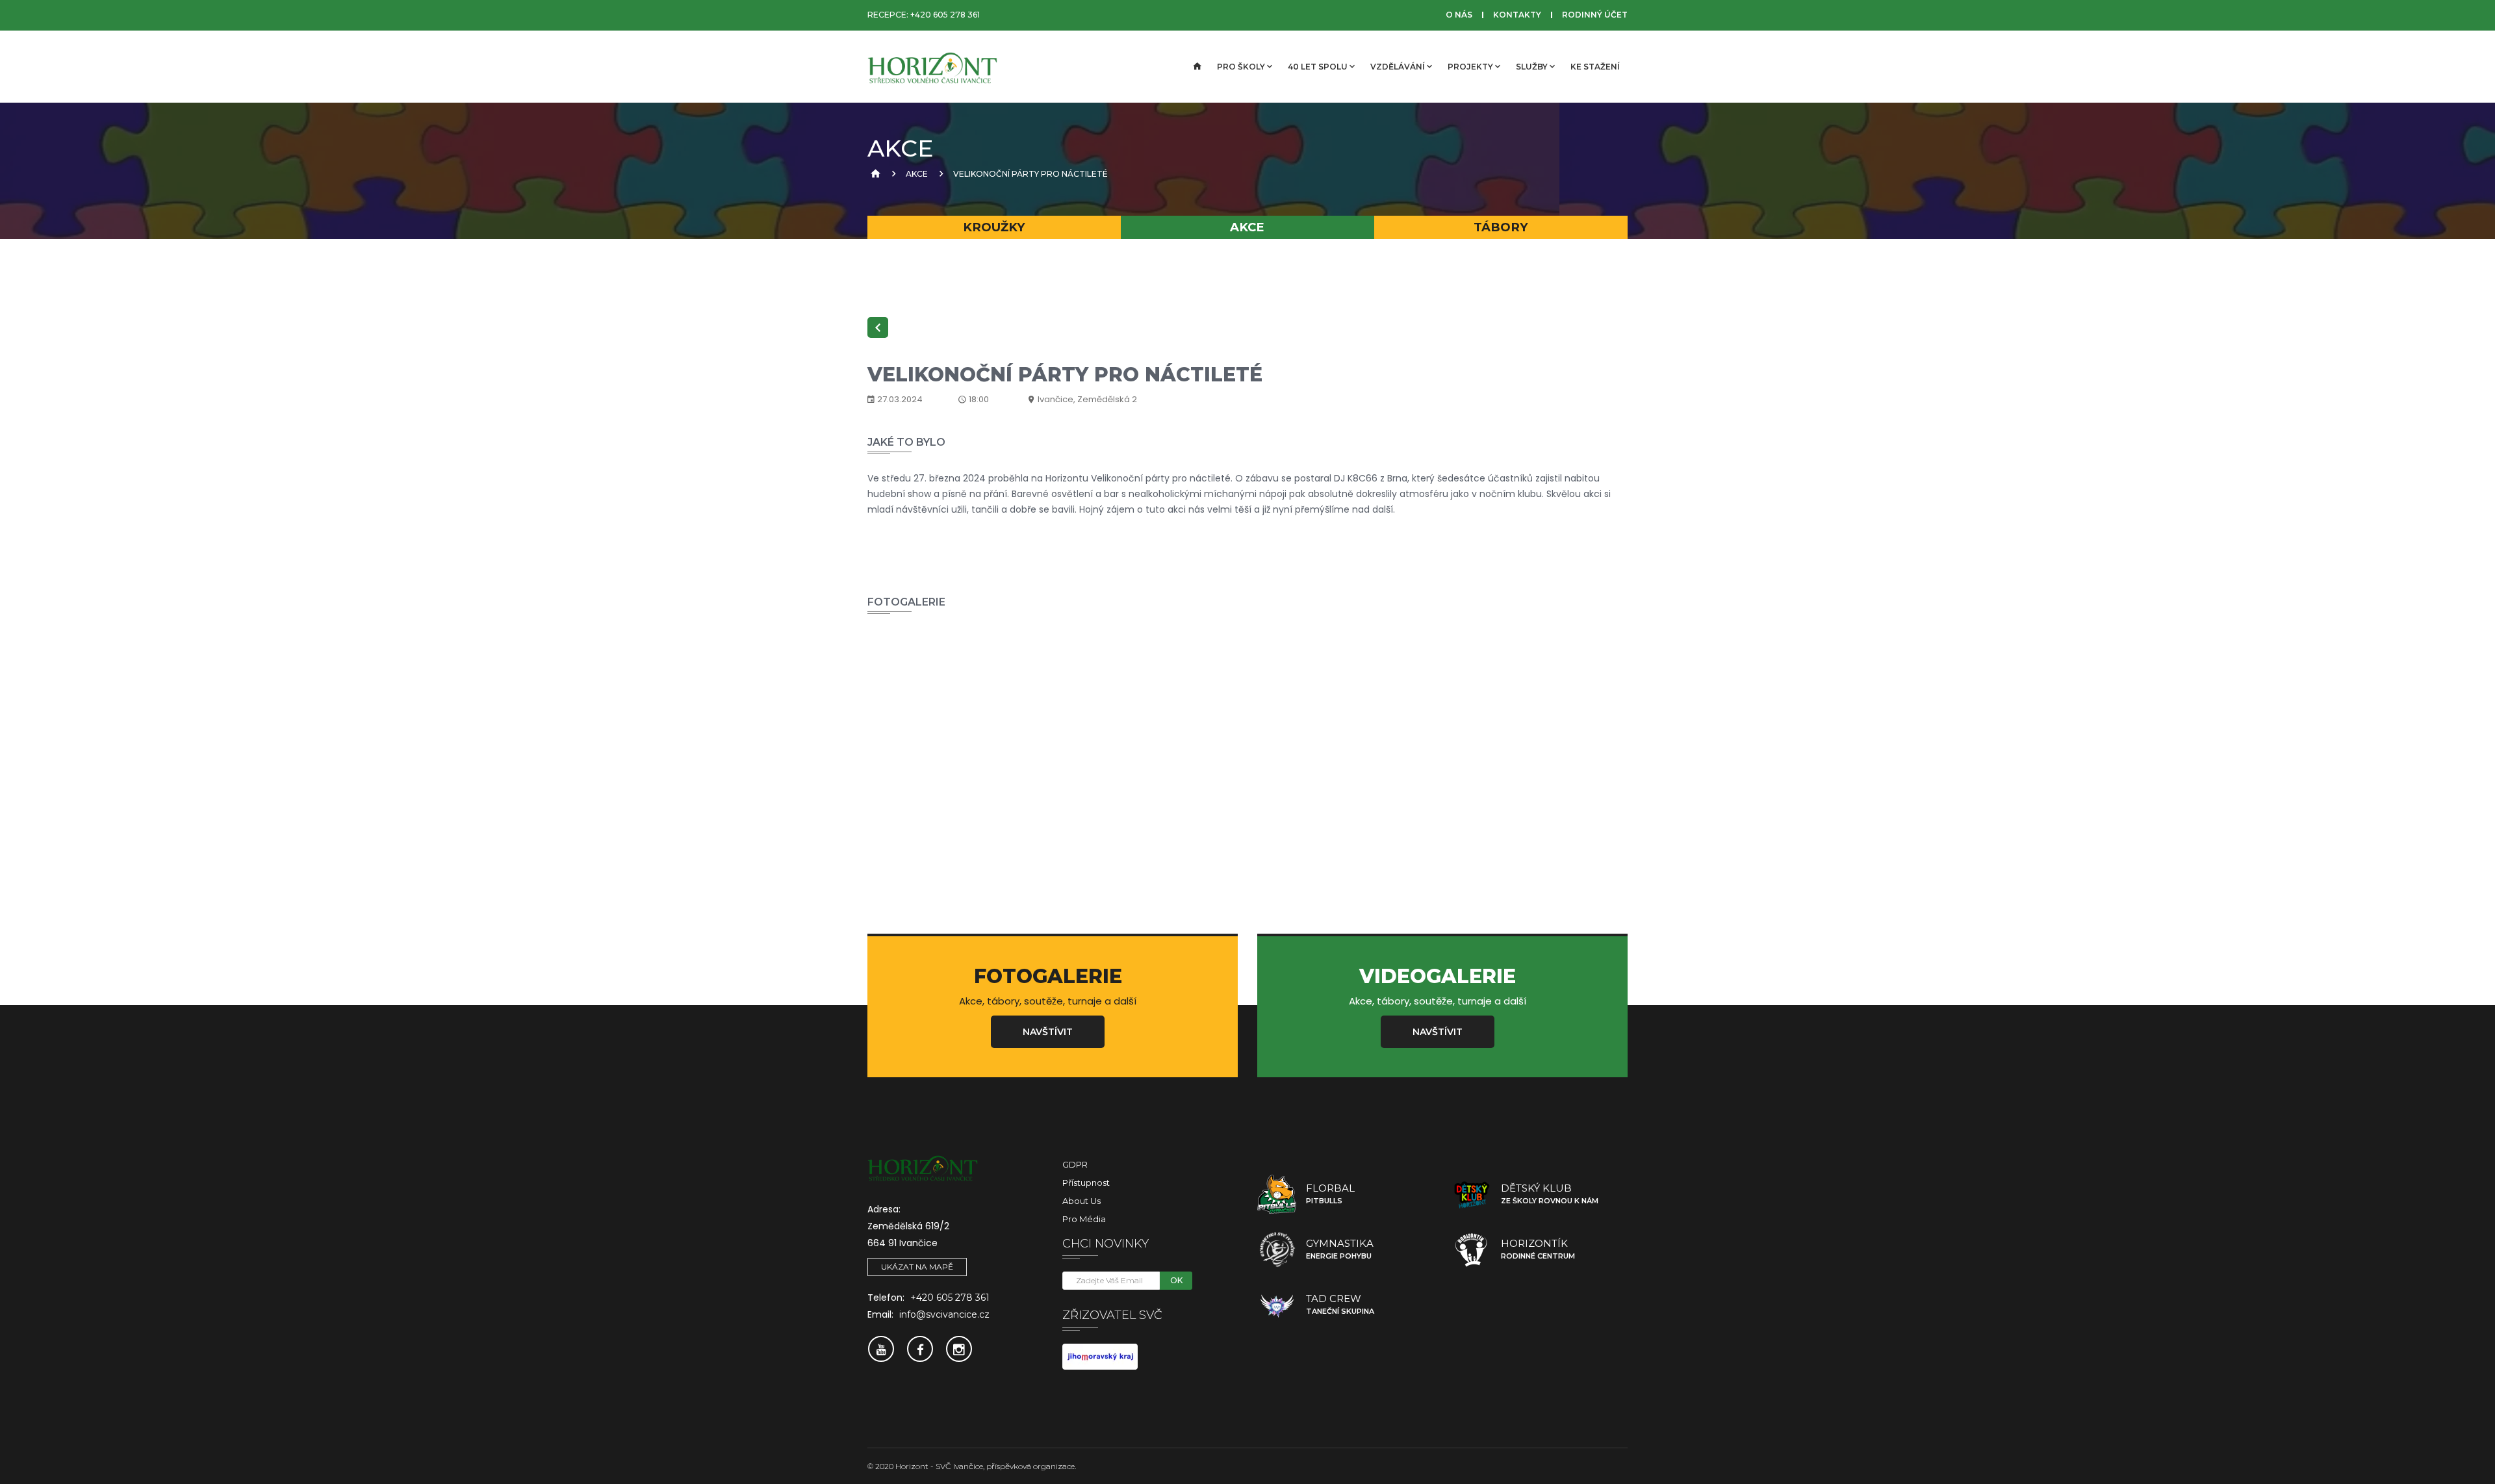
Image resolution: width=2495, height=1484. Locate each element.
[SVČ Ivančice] (932, 67)
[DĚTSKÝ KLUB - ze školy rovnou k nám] (1472, 1194)
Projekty (1470, 67)
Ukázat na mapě (917, 1267)
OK (1176, 1280)
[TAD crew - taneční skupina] (1277, 1305)
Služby (1532, 67)
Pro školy (1241, 67)
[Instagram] (959, 1349)
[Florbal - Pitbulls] (1277, 1194)
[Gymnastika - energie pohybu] (1277, 1249)
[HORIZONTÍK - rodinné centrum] (1472, 1249)
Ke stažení (1595, 67)
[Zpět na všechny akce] (878, 327)
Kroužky (994, 227)
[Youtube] (881, 1349)
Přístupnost (1086, 1183)
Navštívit (1048, 1032)
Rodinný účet (1595, 15)
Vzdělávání (1398, 67)
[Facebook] (920, 1349)
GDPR (1075, 1164)
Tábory (1501, 227)
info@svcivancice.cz (944, 1314)
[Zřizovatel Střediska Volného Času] (1100, 1356)
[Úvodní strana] (1196, 67)
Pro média (1084, 1219)
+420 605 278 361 (945, 15)
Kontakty (1517, 15)
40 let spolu (1318, 67)
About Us (1081, 1201)
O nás (1459, 15)
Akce (917, 174)
